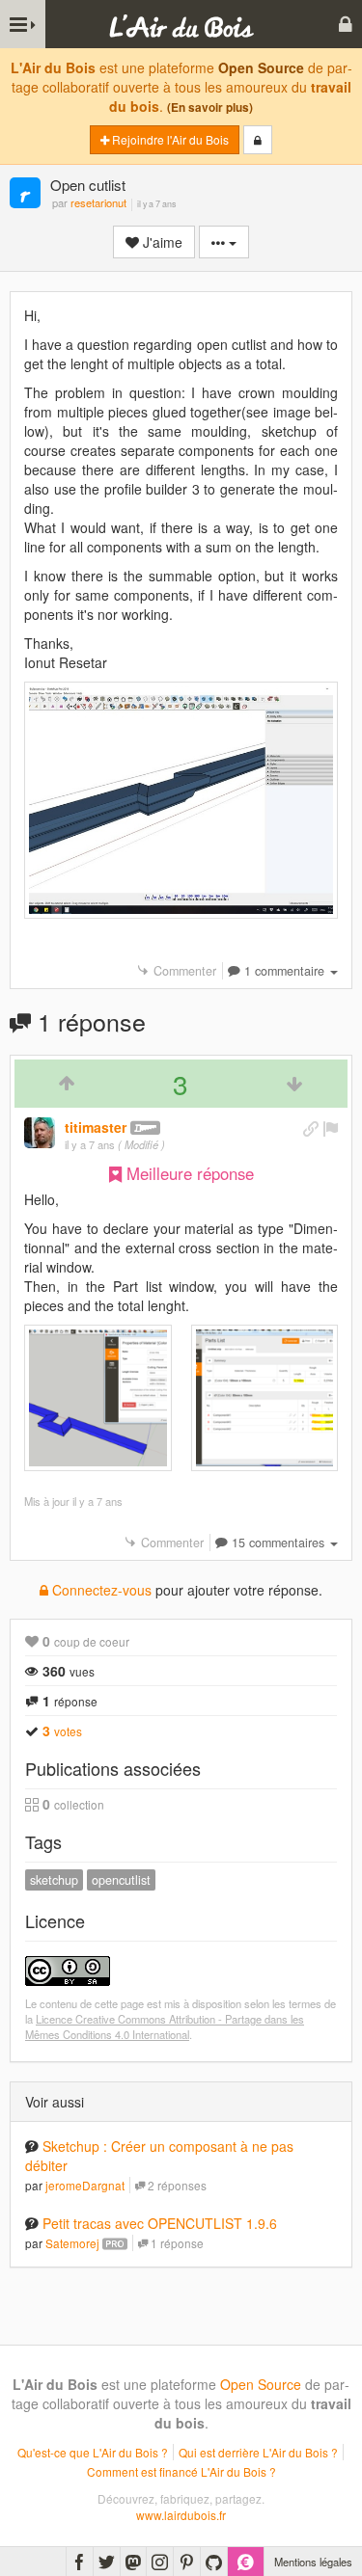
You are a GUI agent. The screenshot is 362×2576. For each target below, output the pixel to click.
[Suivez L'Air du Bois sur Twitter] (107, 2562)
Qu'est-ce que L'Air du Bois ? (93, 2452)
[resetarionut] (25, 194)
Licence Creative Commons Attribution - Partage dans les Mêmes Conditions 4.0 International (165, 2026)
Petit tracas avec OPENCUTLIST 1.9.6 (160, 2223)
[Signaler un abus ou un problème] (330, 1128)
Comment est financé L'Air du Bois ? (181, 2471)
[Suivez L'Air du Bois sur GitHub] (214, 2562)
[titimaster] (40, 1133)
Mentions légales (313, 2562)
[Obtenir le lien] (311, 1128)
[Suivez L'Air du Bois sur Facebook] (80, 2562)
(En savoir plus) (210, 107)
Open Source (261, 67)
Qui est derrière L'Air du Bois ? (258, 2452)
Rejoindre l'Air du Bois (169, 139)
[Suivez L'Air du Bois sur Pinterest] (187, 2562)
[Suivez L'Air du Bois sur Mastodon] (133, 2562)
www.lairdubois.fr (181, 2515)
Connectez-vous (100, 1590)
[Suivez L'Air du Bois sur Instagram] (160, 2562)
